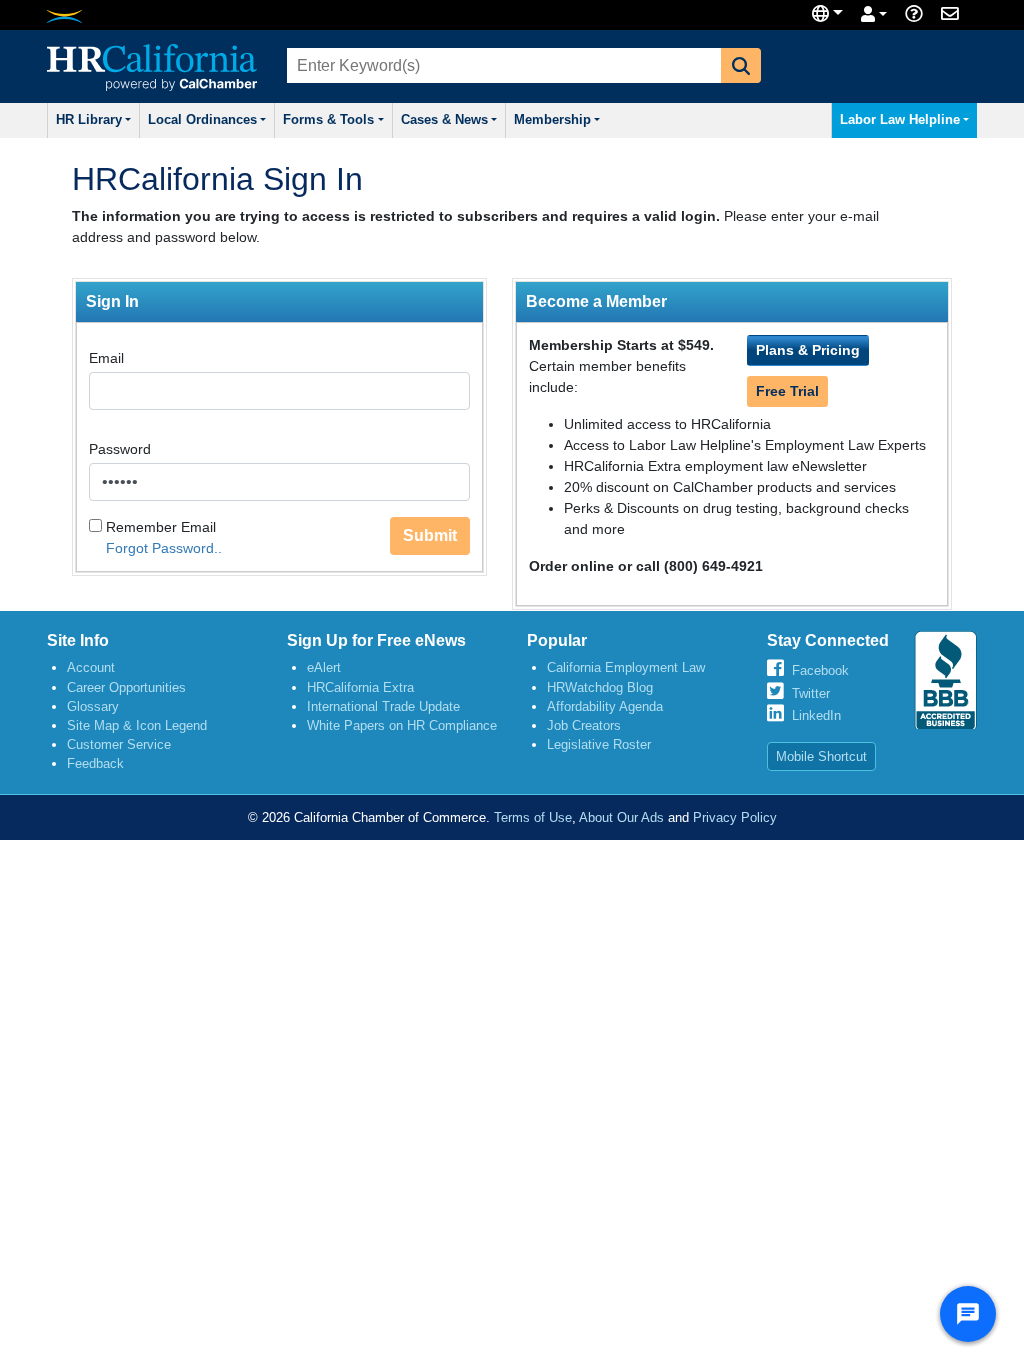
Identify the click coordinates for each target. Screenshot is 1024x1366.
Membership (552, 120)
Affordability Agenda (605, 706)
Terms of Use (533, 817)
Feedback (95, 763)
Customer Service (119, 744)
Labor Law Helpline (900, 120)
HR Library (89, 120)
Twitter (811, 693)
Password (120, 449)
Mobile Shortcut (821, 756)
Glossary (93, 706)
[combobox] (502, 65)
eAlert (324, 667)
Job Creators (584, 725)
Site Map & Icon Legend (137, 725)
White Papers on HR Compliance (402, 725)
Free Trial (787, 391)
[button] (741, 65)
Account (91, 667)
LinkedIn (816, 715)
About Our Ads (621, 817)
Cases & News (444, 120)
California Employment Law (626, 667)
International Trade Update (383, 706)
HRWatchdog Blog (600, 687)
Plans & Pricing (808, 350)
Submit (430, 535)
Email (106, 358)
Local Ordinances (202, 120)
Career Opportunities (126, 687)
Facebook (820, 670)
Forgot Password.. (164, 548)
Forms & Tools (328, 120)
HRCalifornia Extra (360, 687)
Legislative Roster (599, 744)
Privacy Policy (735, 817)
